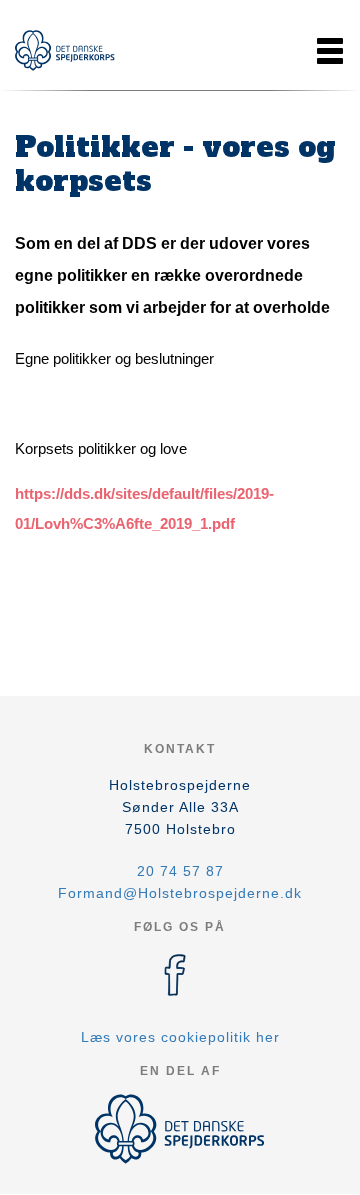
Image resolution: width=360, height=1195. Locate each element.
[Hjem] (65, 50)
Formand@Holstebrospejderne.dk (180, 893)
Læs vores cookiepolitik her (180, 1037)
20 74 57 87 (180, 871)
